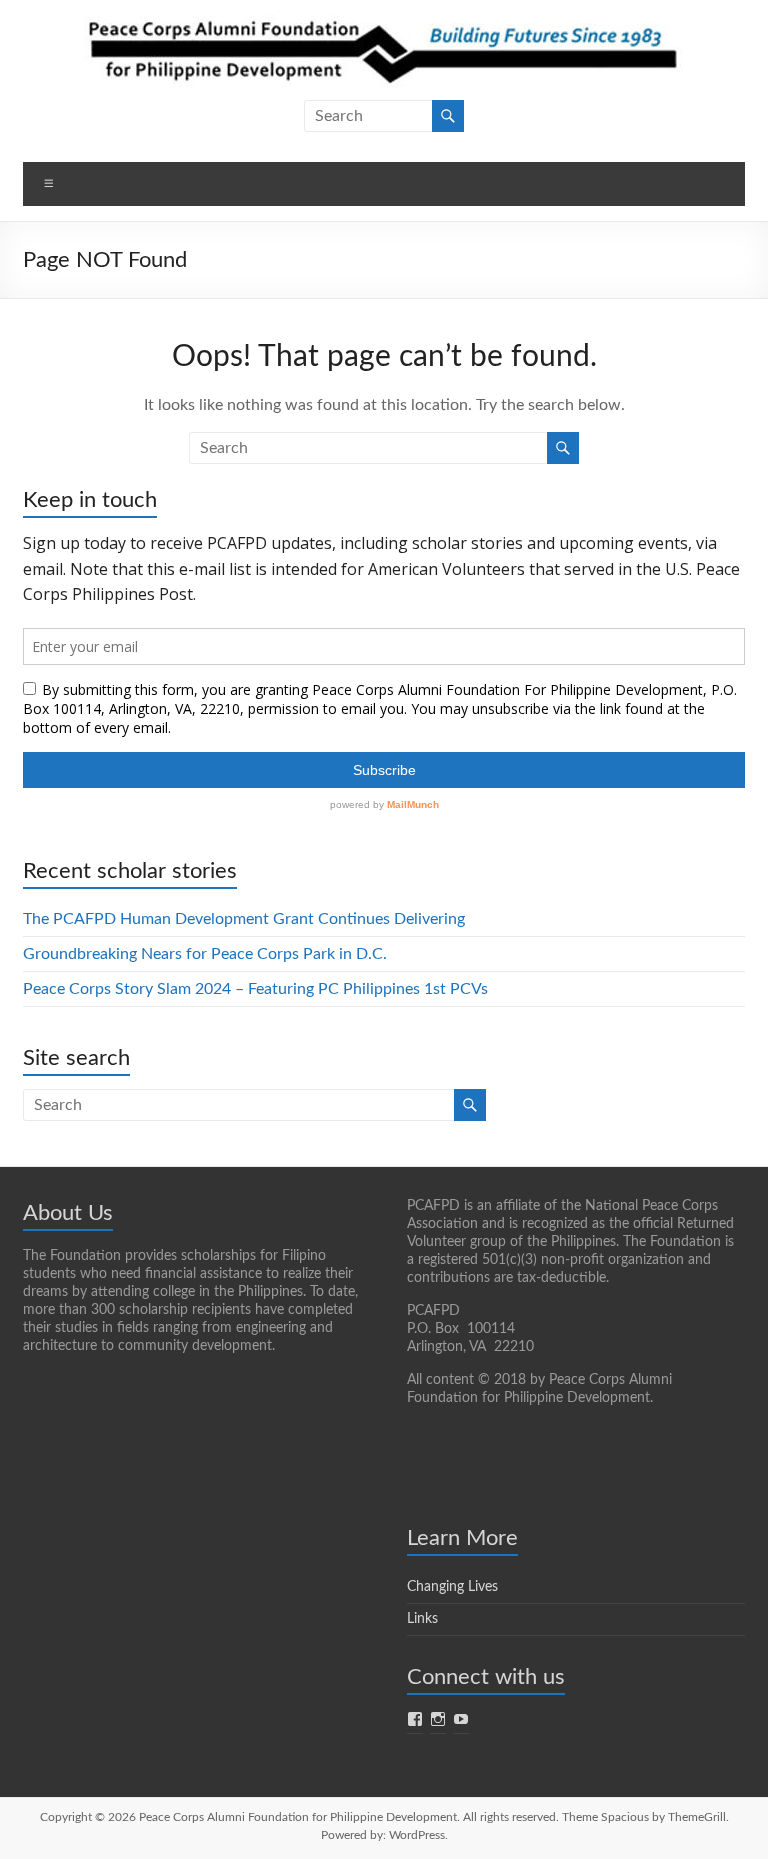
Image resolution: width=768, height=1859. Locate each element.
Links (422, 1619)
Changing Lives (452, 1587)
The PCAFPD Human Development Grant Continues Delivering (244, 919)
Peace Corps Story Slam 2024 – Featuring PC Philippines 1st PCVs (255, 989)
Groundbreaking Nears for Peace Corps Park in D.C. (205, 954)
